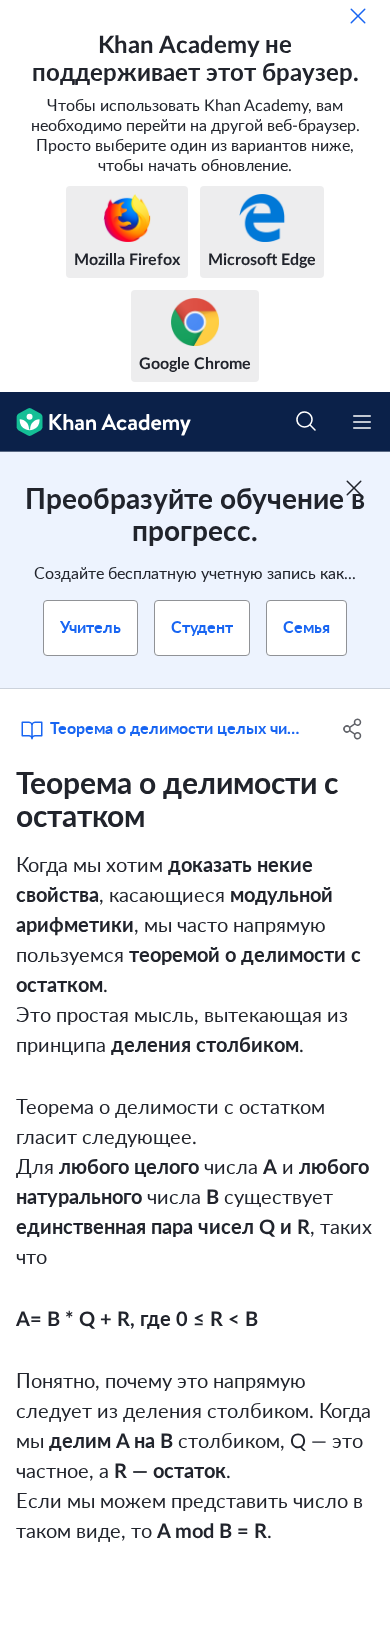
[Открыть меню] (362, 422)
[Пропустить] (358, 16)
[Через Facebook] (352, 729)
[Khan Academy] (95, 422)
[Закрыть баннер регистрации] (354, 488)
